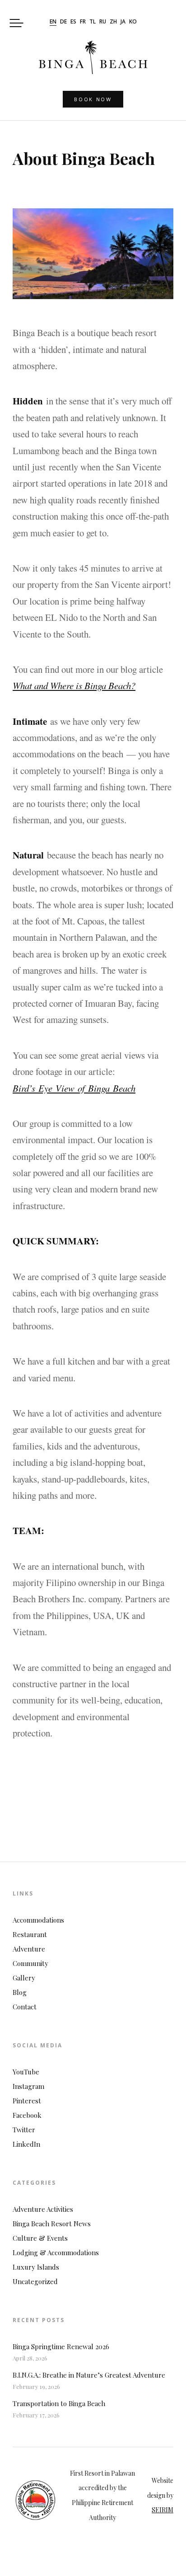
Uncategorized (35, 2281)
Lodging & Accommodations (56, 2252)
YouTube (26, 2072)
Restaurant (30, 1934)
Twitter (24, 2130)
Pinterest (27, 2101)
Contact (25, 2007)
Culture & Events (40, 2238)
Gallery (24, 1978)
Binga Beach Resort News (52, 2224)
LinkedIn (26, 2144)
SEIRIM (163, 2510)
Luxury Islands (36, 2267)
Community (30, 1963)
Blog (20, 1992)
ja (123, 22)
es (73, 22)
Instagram (28, 2086)
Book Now (93, 99)
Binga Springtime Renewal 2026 (61, 2346)
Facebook (27, 2115)
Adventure (29, 1949)
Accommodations (38, 1920)
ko (133, 22)
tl (93, 22)
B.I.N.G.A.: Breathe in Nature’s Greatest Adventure (89, 2375)
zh (113, 22)
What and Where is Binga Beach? (74, 685)
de (63, 22)
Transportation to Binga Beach (59, 2403)
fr (83, 22)
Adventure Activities (43, 2209)
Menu (16, 23)
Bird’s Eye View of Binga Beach (74, 1088)
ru (103, 22)
